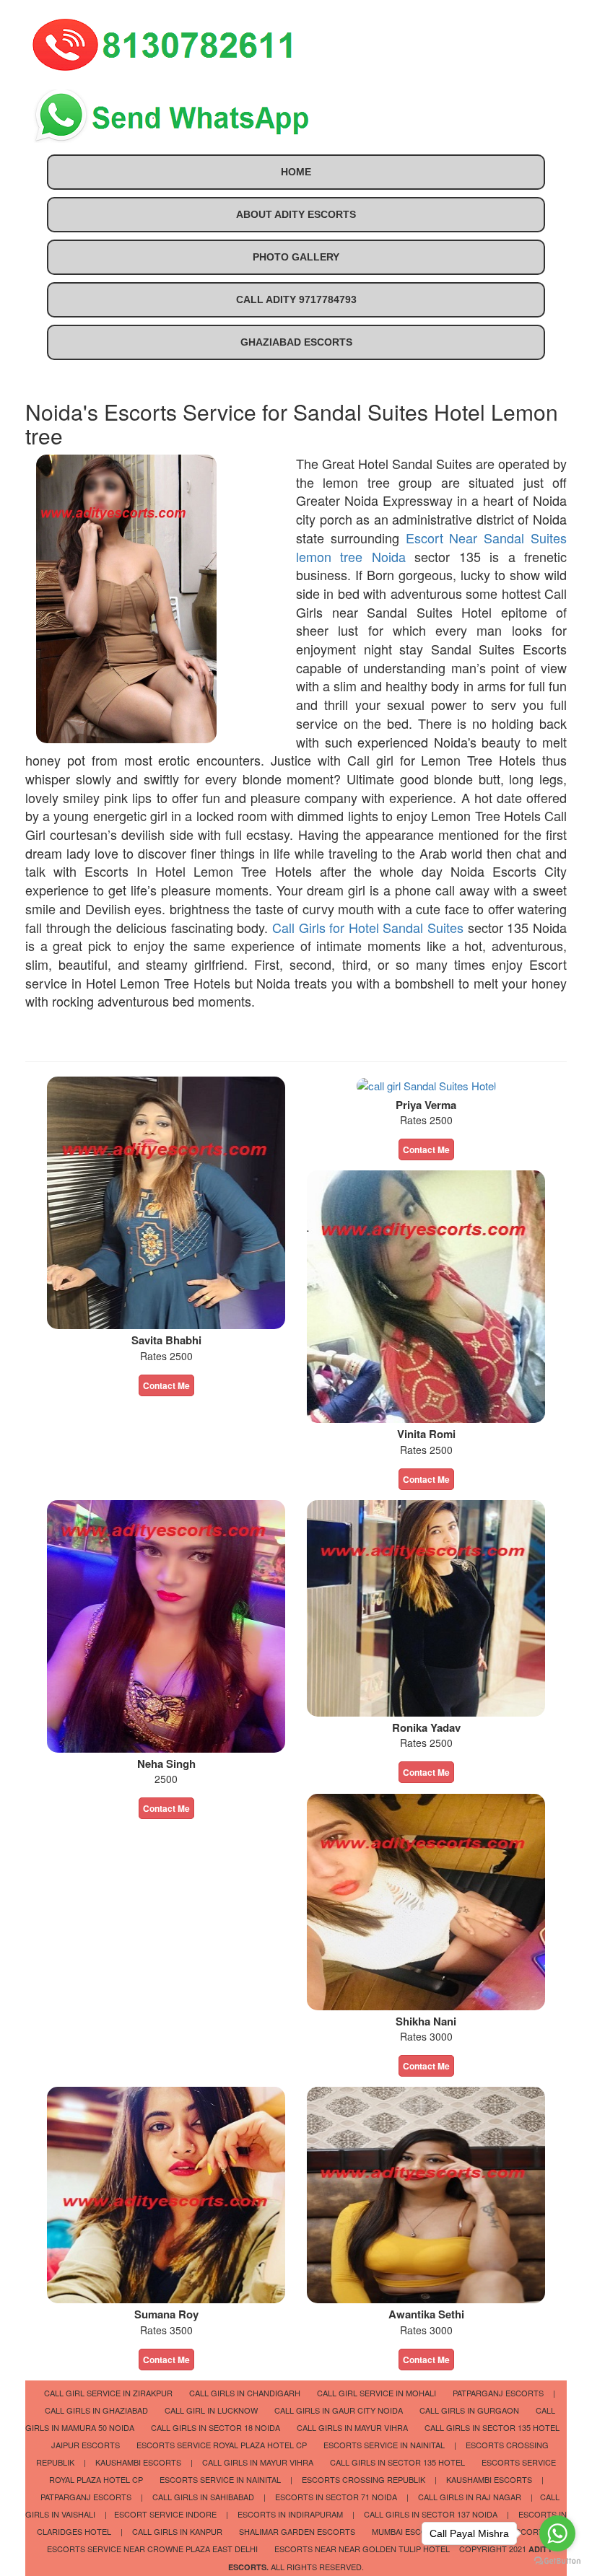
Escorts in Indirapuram (290, 2514)
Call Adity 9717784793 (296, 299)
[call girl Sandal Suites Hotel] (166, 1201)
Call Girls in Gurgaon (469, 2410)
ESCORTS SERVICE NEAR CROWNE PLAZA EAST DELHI (152, 2549)
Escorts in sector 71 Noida (336, 2497)
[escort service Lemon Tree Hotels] (426, 1607)
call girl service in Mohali (376, 2393)
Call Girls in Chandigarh (245, 2393)
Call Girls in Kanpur (177, 2531)
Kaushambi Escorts (138, 2462)
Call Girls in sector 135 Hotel (492, 2427)
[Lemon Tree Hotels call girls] (166, 1625)
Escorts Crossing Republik (364, 2479)
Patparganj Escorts (498, 2393)
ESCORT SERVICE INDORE (165, 2514)
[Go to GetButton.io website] (557, 2561)
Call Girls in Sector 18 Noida (216, 2427)
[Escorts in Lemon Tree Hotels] (426, 1900)
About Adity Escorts (296, 214)
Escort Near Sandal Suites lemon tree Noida (431, 547)
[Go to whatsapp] (557, 2533)
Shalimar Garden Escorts (297, 2531)
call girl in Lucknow (211, 2410)
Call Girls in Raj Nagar (470, 2497)
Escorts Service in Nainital (384, 2445)
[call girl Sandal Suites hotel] (426, 1084)
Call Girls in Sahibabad (203, 2497)
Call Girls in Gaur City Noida (339, 2410)
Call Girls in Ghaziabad (96, 2410)
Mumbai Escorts (408, 2531)
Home (296, 172)
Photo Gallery (296, 257)
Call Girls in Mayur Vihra (352, 2427)
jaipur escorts (86, 2445)
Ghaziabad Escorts (296, 342)
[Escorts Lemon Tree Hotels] (166, 2193)
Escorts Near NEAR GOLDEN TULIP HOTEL (362, 2549)
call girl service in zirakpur (108, 2393)
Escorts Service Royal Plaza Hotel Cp (222, 2445)
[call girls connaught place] (426, 1295)
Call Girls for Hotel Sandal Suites (368, 927)
